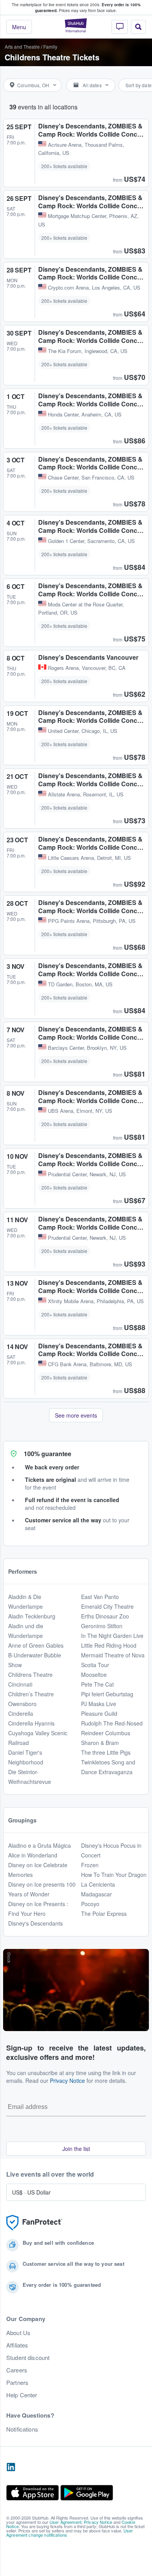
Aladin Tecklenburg (32, 1616)
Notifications (22, 2429)
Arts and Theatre (22, 47)
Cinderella (21, 1713)
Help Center (22, 2395)
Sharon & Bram (100, 1743)
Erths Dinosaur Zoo (105, 1616)
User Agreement (65, 2522)
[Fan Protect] (34, 2223)
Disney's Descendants (35, 1923)
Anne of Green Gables (36, 1645)
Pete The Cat (97, 1684)
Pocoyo (90, 1904)
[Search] (138, 27)
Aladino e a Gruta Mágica (40, 1845)
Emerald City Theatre (107, 1606)
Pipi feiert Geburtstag (107, 1694)
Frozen (90, 1865)
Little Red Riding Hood (109, 1645)
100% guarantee (48, 1454)
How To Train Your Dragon (114, 1875)
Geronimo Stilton (102, 1626)
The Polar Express (104, 1914)
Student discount (28, 2358)
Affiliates (17, 2345)
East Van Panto (100, 1597)
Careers (17, 2370)
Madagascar (96, 1894)
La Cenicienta (98, 1884)
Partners (17, 2383)
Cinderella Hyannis (31, 1723)
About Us (18, 2333)
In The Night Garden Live (112, 1636)
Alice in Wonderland (33, 1855)
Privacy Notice (67, 2080)
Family (50, 47)
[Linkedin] (11, 2467)
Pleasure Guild (99, 1713)
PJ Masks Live (99, 1704)
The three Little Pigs (106, 1752)
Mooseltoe (94, 1675)
